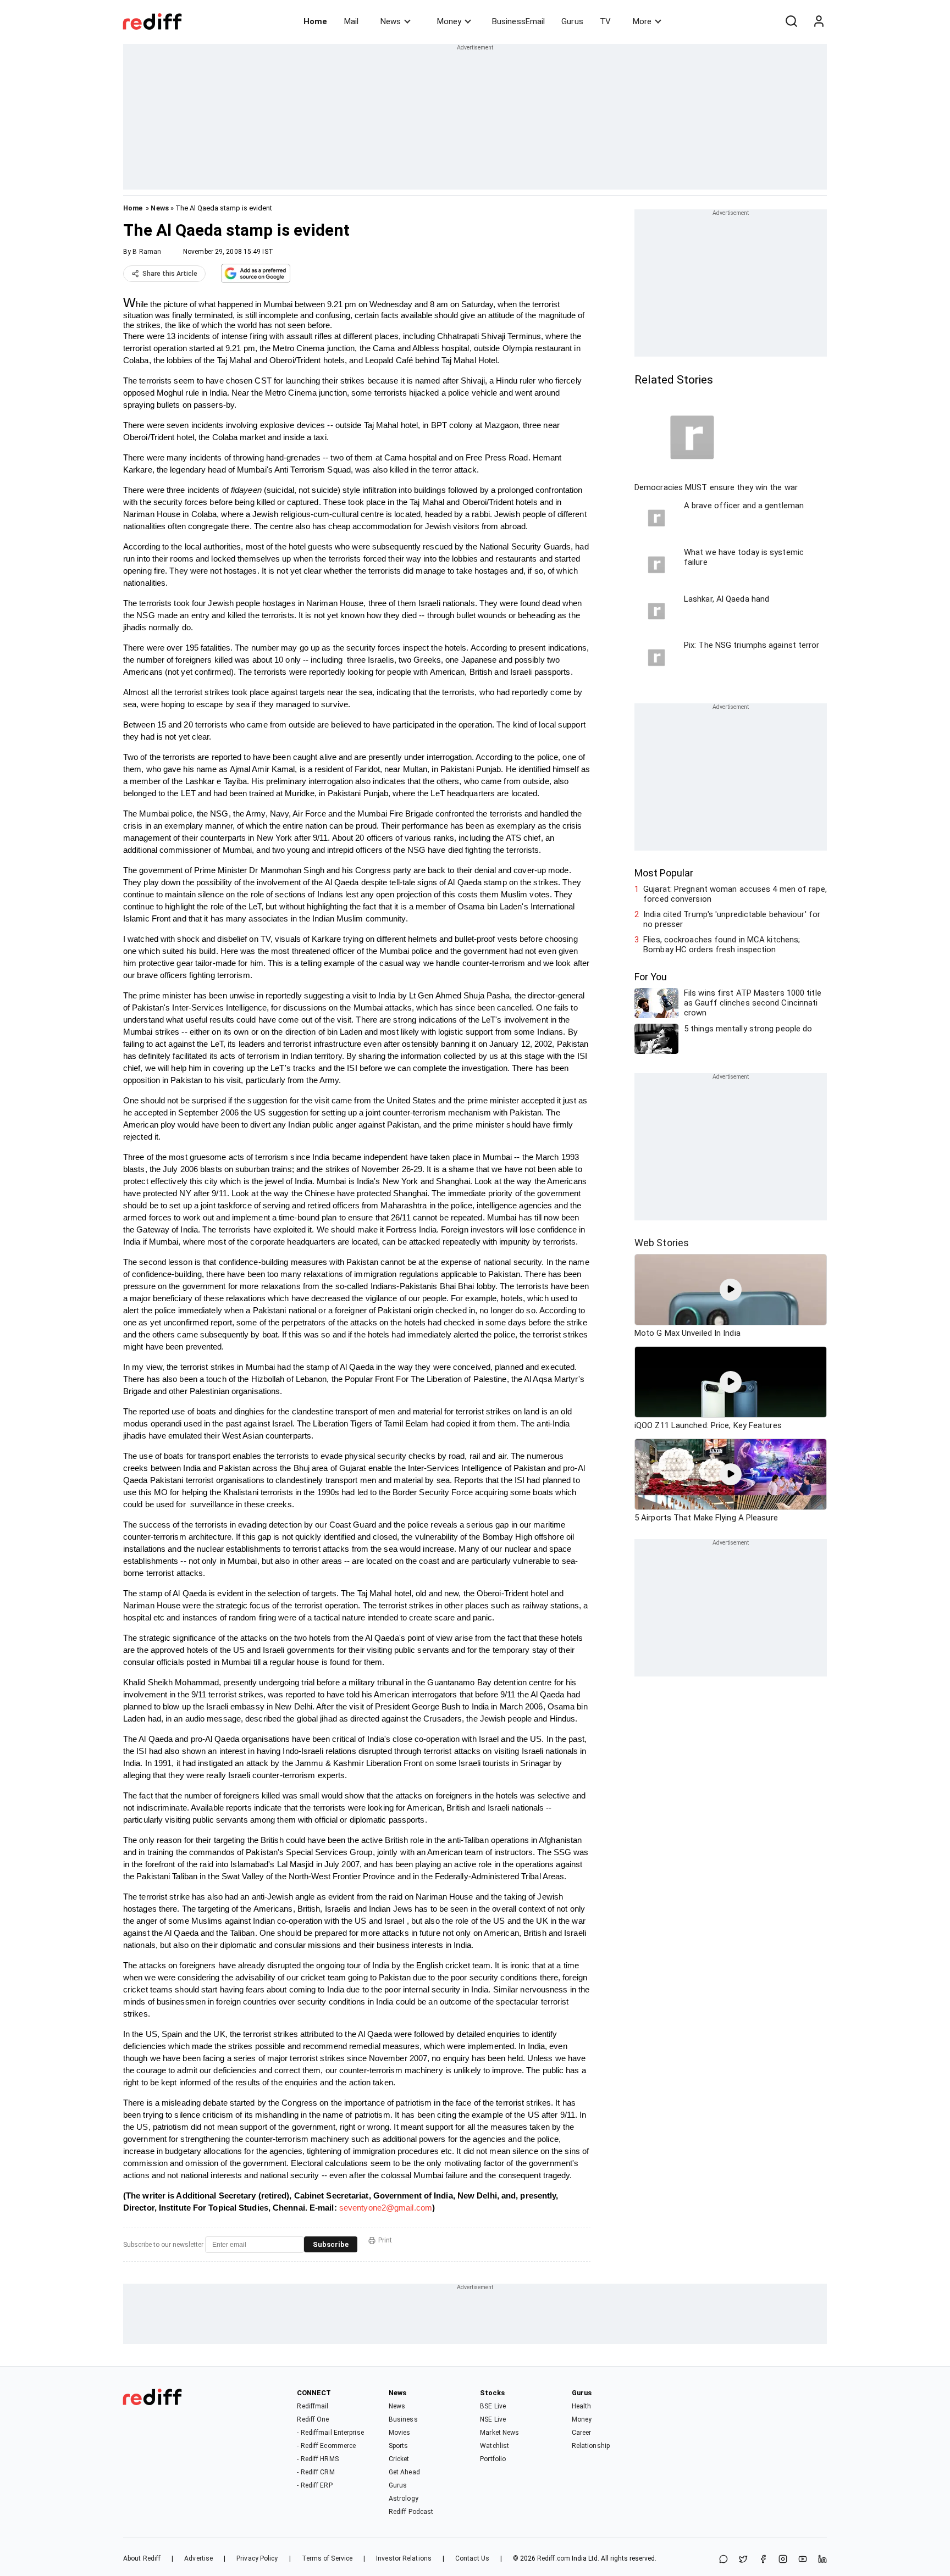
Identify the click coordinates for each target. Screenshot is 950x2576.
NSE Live (493, 2419)
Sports (399, 2446)
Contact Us (472, 2558)
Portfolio (493, 2459)
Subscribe (331, 2244)
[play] (731, 1290)
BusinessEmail (518, 21)
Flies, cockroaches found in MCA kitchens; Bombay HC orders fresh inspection (722, 945)
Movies (400, 2433)
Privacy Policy (257, 2558)
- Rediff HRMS (317, 2459)
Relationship (591, 2446)
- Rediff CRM (316, 2472)
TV (605, 21)
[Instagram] (783, 2560)
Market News (499, 2433)
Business (403, 2419)
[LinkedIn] (822, 2560)
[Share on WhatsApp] (723, 2560)
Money (449, 21)
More (642, 21)
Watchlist (495, 2446)
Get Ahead (404, 2472)
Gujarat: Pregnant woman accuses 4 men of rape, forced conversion (735, 894)
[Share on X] (743, 2560)
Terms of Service (327, 2558)
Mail (351, 21)
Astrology (404, 2499)
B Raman (147, 252)
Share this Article (170, 274)
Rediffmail (313, 2406)
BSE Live (493, 2406)
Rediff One (313, 2419)
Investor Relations (404, 2558)
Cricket (399, 2459)
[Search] (791, 21)
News (391, 21)
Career (582, 2433)
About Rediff (142, 2558)
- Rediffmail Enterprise (330, 2433)
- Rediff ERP (314, 2485)
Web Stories (662, 1243)
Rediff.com (554, 2558)
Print (385, 2240)
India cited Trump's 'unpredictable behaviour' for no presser (732, 919)
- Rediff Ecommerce (326, 2446)
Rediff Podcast (411, 2512)
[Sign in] (819, 21)
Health (582, 2406)
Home (315, 21)
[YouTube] (803, 2560)
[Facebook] (763, 2560)
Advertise (198, 2558)
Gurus (572, 21)
